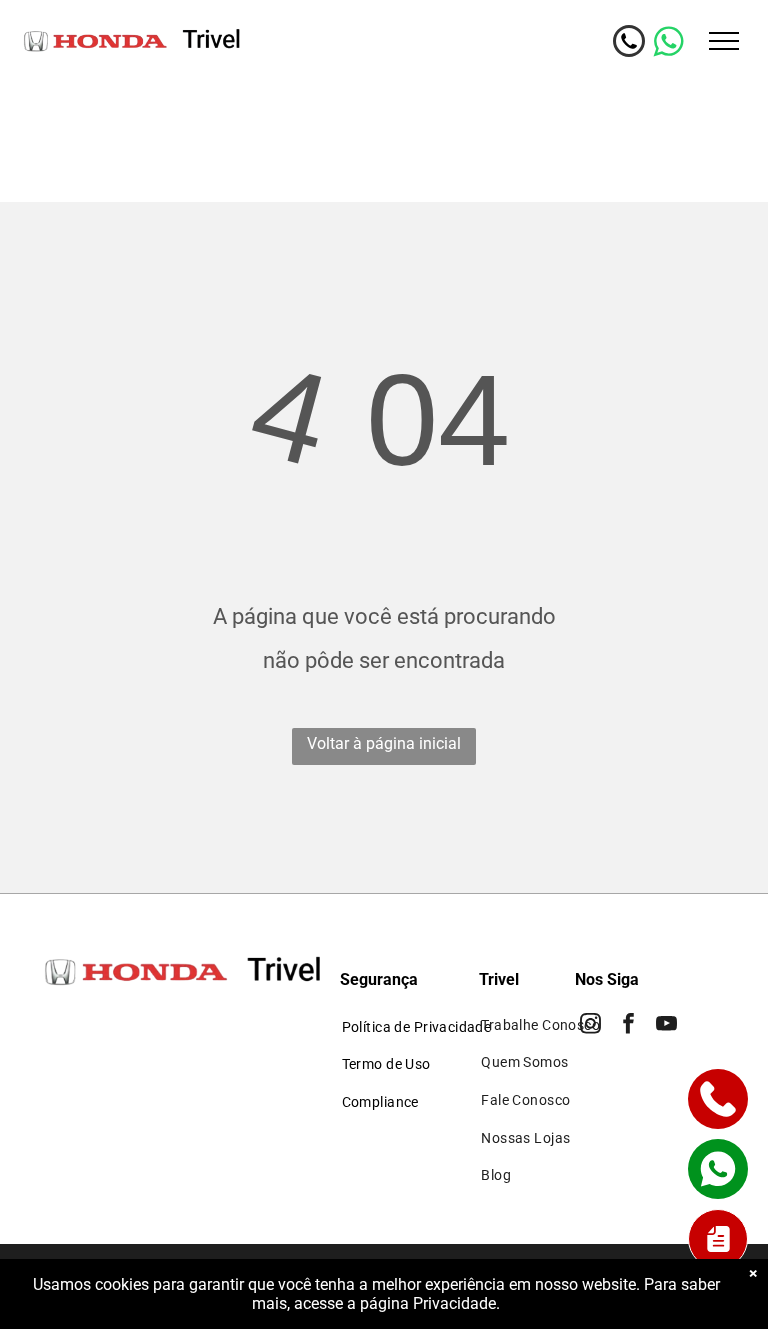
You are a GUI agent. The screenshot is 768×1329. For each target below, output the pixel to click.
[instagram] (590, 1026)
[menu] (724, 41)
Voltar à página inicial (384, 743)
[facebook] (628, 1026)
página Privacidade (428, 1303)
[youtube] (666, 1026)
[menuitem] (417, 1027)
